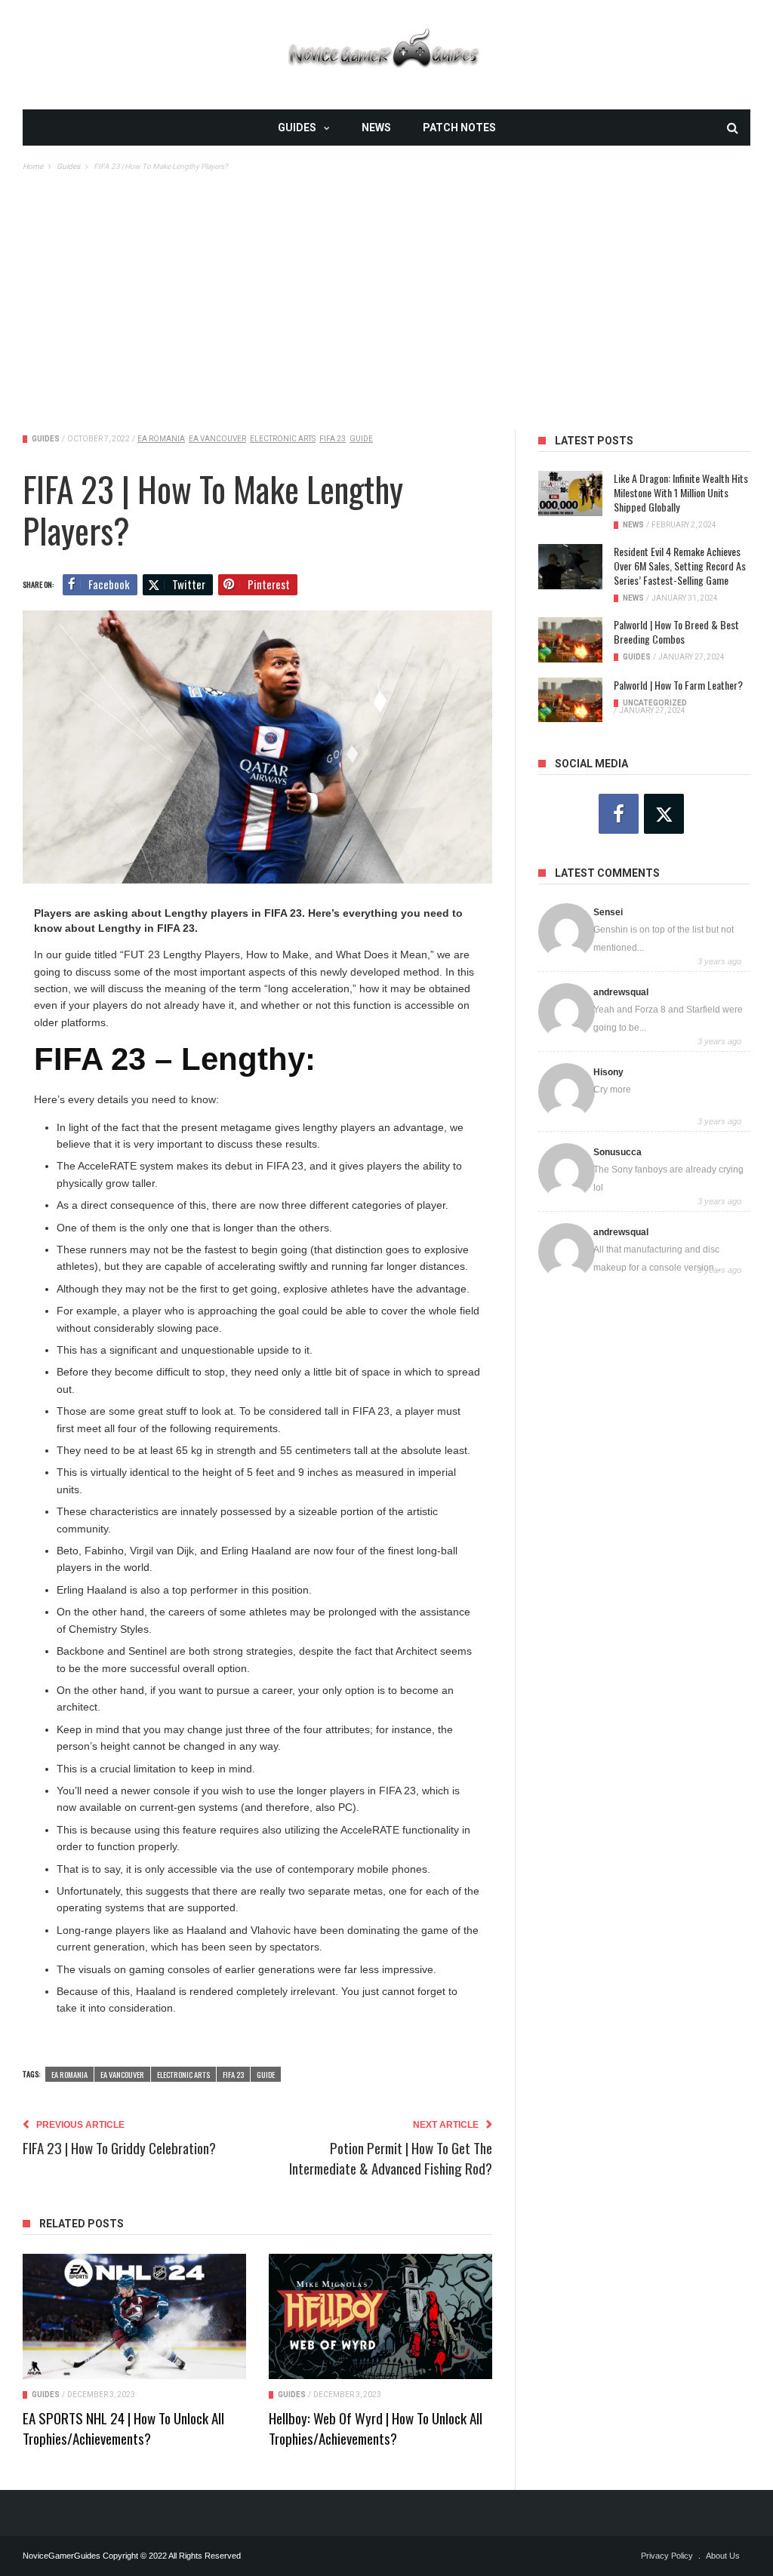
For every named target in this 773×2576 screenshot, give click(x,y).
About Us (723, 2556)
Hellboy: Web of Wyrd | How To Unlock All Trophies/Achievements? (376, 2428)
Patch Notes (459, 128)
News (376, 128)
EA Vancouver (217, 439)
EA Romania (161, 439)
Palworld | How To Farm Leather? (678, 685)
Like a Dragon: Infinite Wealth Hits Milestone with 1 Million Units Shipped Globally (681, 492)
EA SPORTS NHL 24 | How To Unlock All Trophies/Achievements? (123, 2428)
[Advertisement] (386, 287)
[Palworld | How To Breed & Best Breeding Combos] (570, 640)
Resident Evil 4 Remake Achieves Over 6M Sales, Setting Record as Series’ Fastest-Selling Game (680, 566)
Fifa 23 (333, 439)
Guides (297, 128)
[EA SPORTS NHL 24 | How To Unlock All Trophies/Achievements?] (134, 2316)
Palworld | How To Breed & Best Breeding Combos (676, 632)
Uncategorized (655, 703)
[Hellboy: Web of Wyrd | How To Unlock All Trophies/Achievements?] (380, 2316)
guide (361, 439)
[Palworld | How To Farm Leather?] (570, 700)
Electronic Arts (283, 439)
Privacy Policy (667, 2556)
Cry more (612, 1090)
